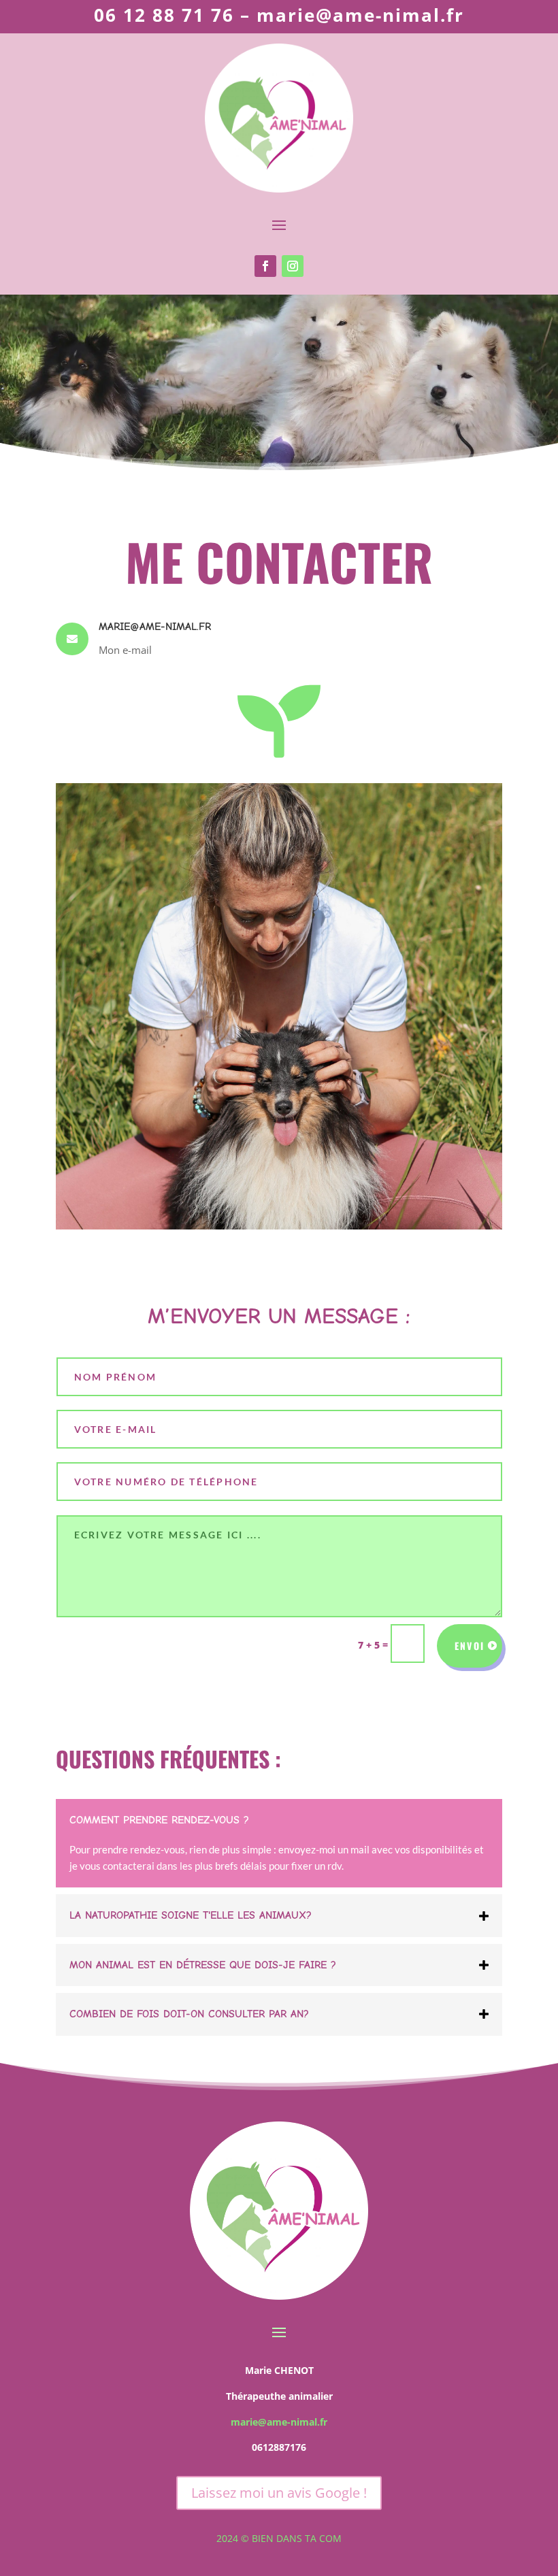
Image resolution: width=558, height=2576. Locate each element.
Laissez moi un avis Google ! (279, 2493)
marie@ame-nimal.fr (279, 2422)
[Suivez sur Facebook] (265, 266)
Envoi (470, 1646)
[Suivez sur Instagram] (293, 266)
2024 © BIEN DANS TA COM (279, 2538)
